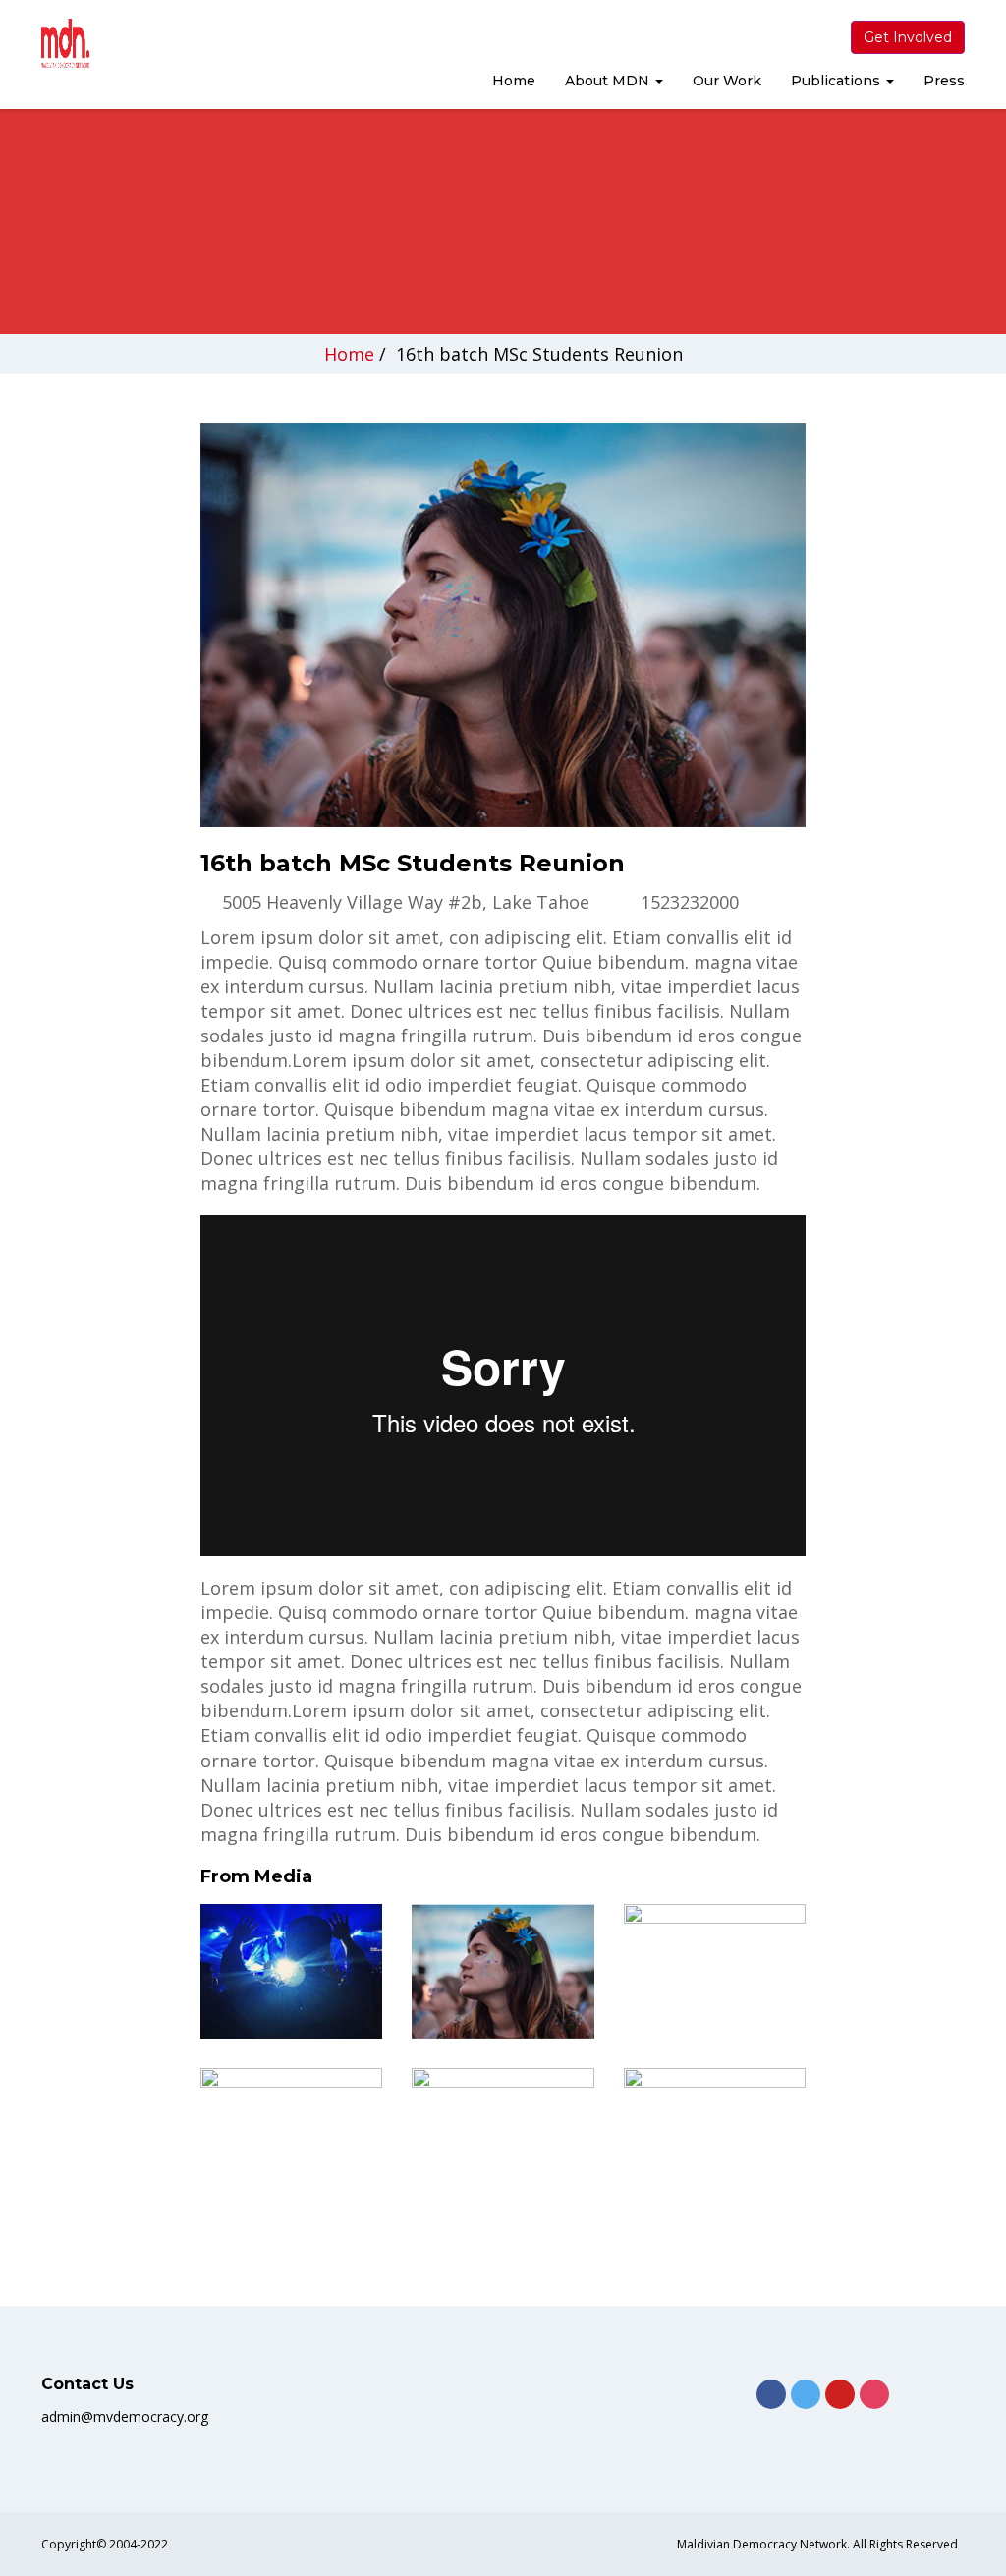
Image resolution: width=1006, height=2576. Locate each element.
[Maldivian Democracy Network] (102, 43)
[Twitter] (806, 2394)
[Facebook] (771, 2394)
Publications (838, 81)
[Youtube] (840, 2394)
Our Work (727, 81)
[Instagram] (874, 2394)
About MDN (609, 81)
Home (514, 81)
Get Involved (908, 37)
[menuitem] (514, 83)
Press (944, 81)
